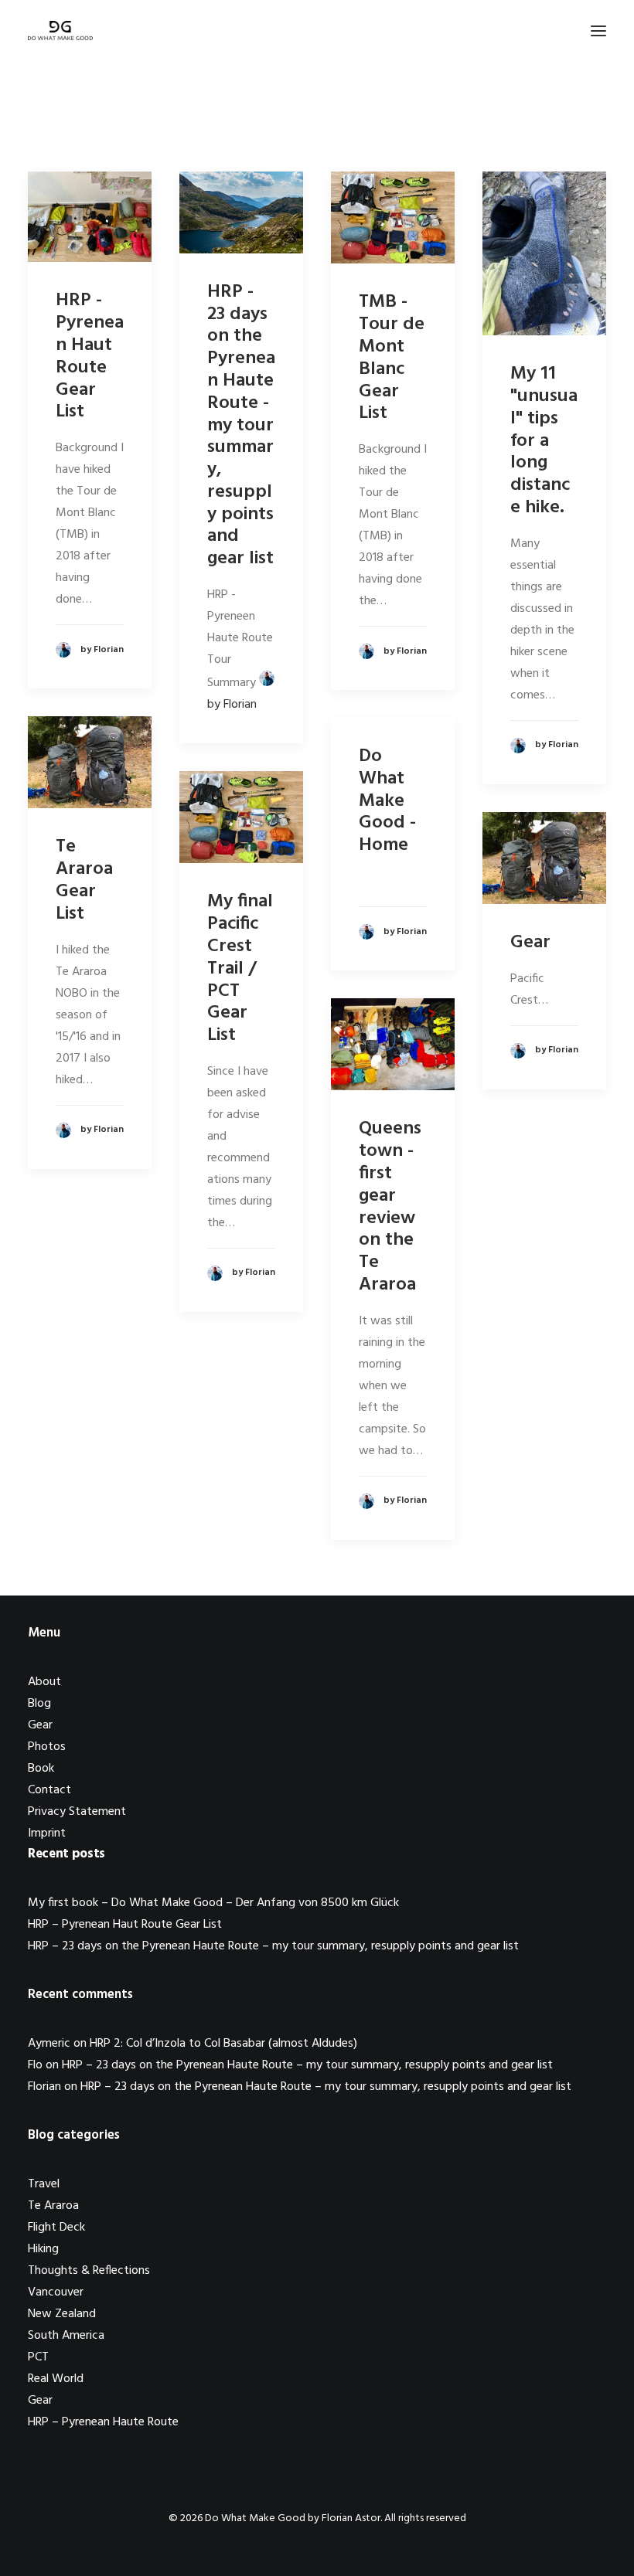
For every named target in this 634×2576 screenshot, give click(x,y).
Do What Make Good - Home (387, 801)
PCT (38, 2357)
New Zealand (62, 2314)
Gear (530, 943)
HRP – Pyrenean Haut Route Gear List (125, 1925)
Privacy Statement (77, 1812)
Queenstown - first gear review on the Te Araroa (390, 1207)
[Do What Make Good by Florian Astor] (60, 31)
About (44, 1682)
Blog (39, 1704)
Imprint (47, 1833)
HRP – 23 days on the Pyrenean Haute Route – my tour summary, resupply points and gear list (273, 1946)
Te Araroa (53, 2206)
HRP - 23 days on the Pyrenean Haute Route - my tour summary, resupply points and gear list (241, 426)
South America (66, 2336)
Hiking (43, 2249)
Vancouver (56, 2292)
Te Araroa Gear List (84, 880)
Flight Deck (56, 2228)
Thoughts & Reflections (89, 2271)
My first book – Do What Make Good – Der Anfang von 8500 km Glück (213, 1903)
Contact (49, 1790)
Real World (56, 2379)
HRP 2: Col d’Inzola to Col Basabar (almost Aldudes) (223, 2044)
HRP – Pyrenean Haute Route (103, 2422)
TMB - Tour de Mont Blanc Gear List (392, 358)
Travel (44, 2184)
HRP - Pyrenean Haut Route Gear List (90, 356)
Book (41, 1769)
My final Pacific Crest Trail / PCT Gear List (240, 969)
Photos (47, 1747)
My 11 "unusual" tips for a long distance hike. (544, 441)
